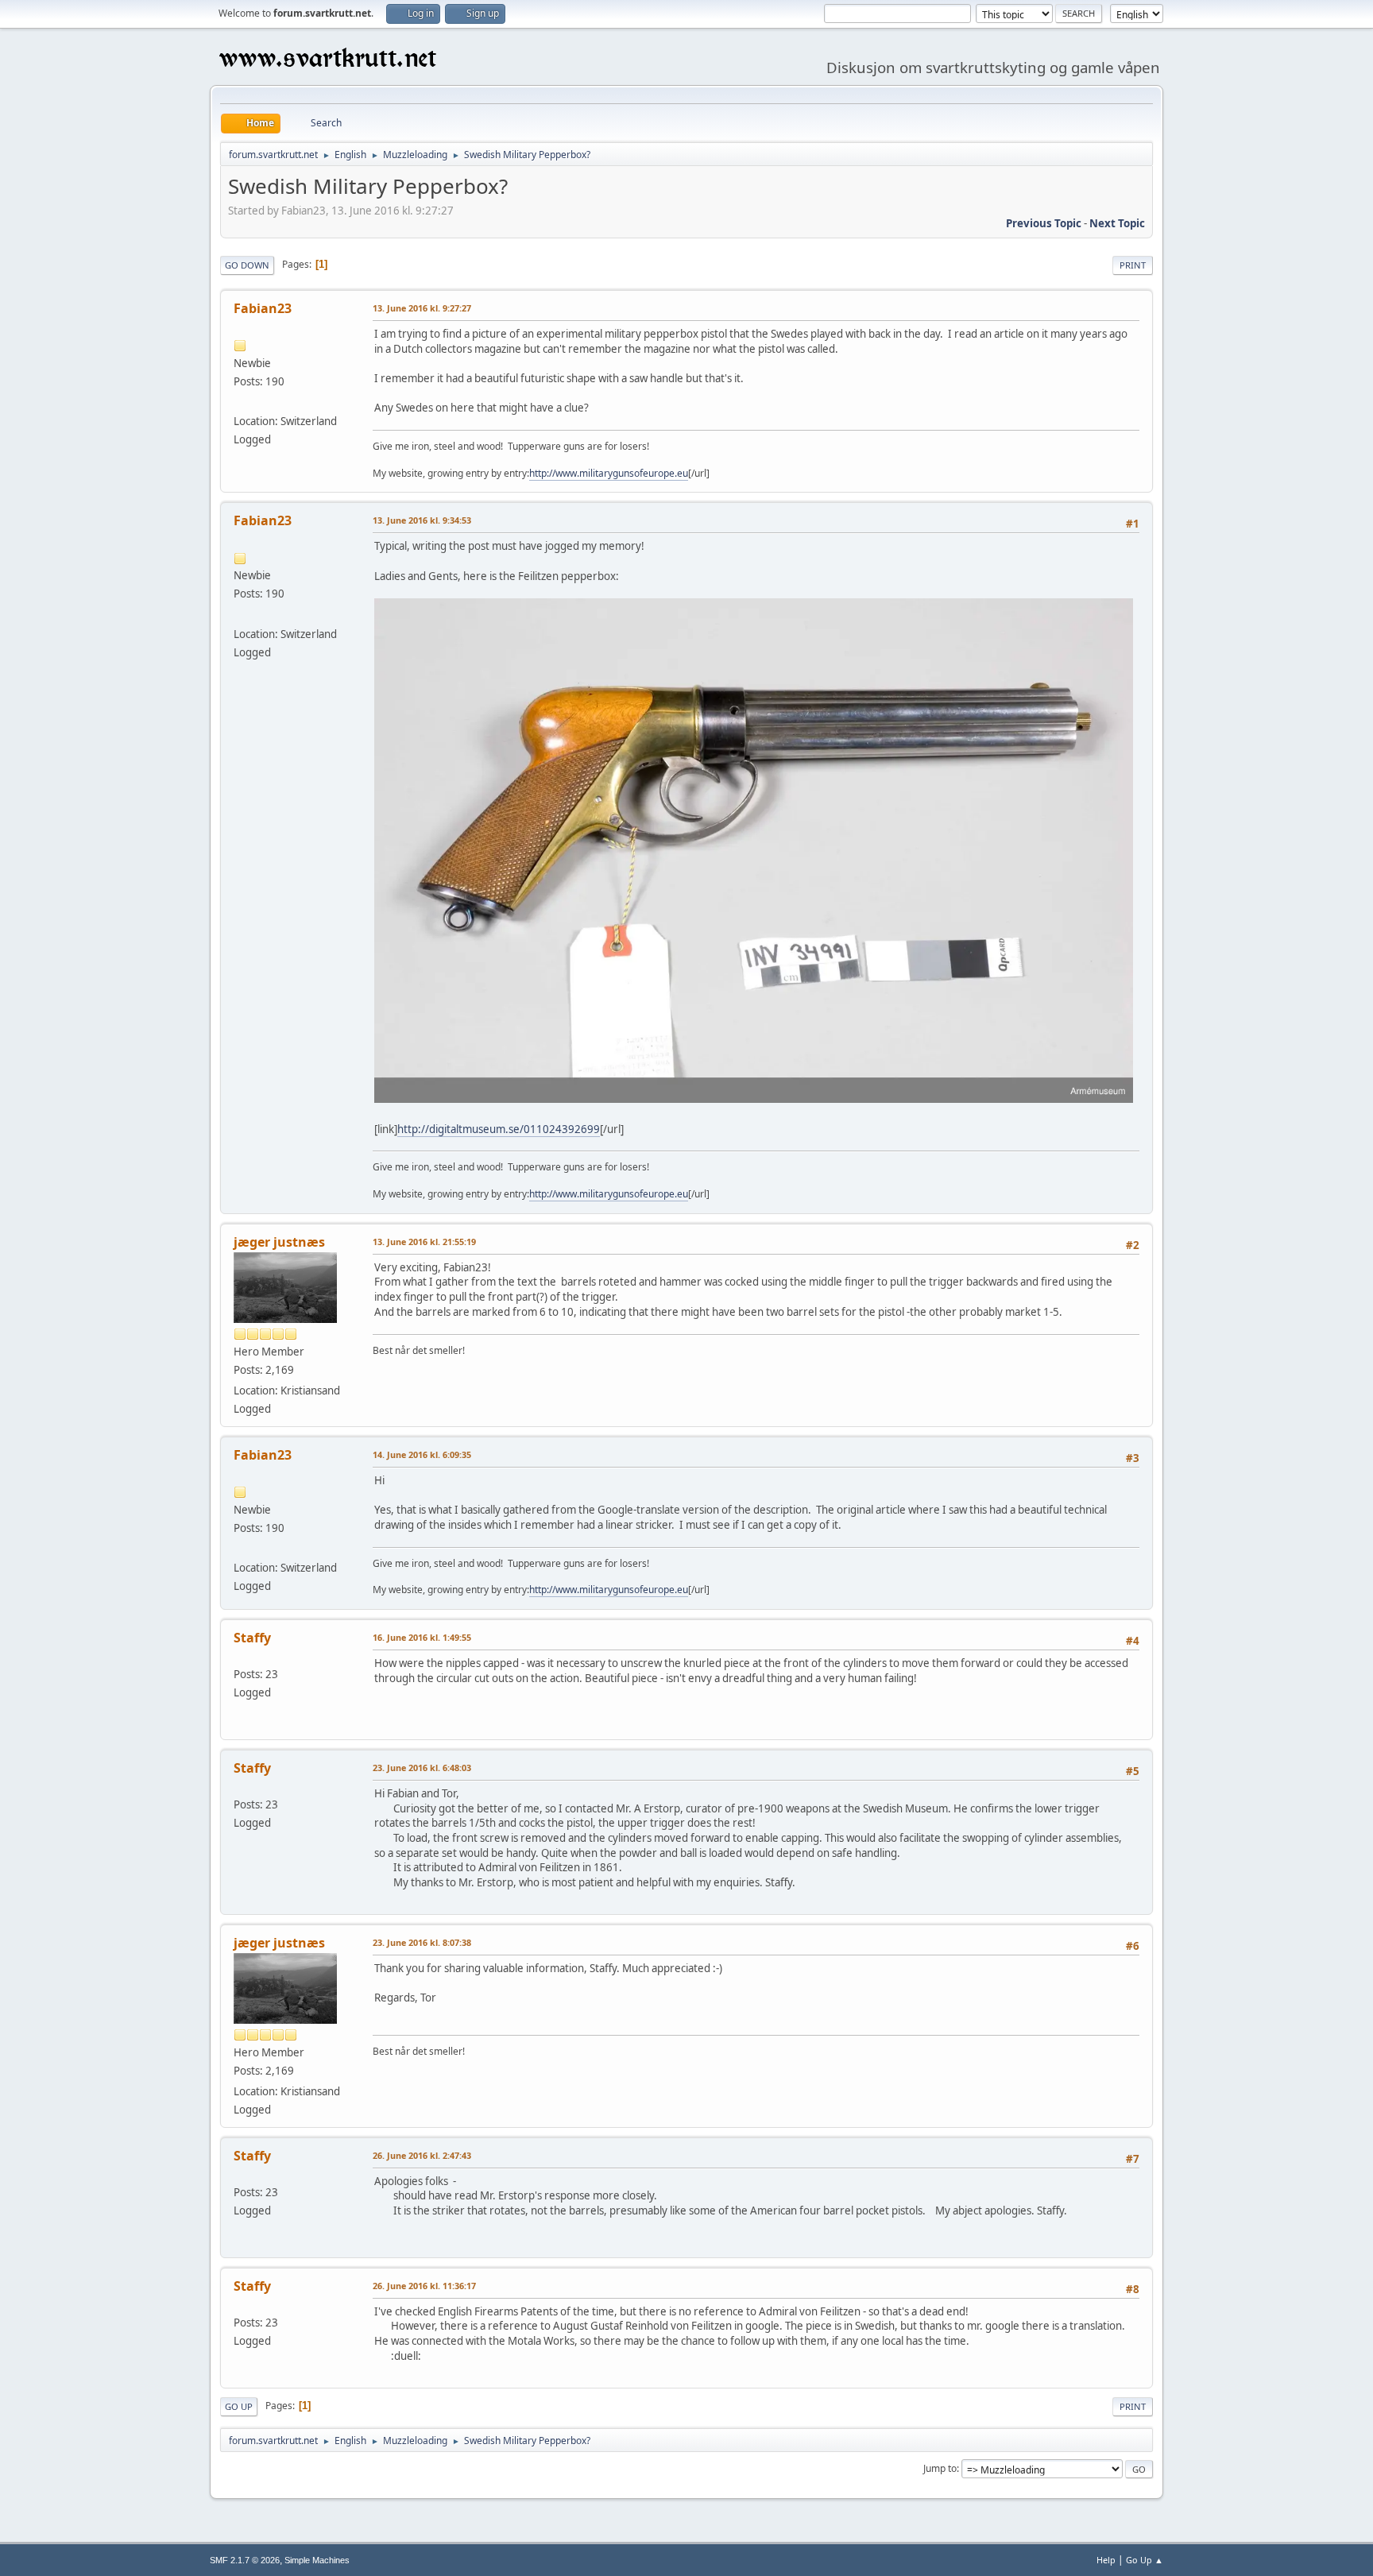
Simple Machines (317, 2560)
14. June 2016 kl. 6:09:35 (422, 1454)
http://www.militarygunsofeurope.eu (609, 473)
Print (1133, 265)
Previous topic (1044, 223)
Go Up (239, 2406)
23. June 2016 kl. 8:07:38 (422, 1942)
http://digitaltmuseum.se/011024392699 (499, 1129)
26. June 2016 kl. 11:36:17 (424, 2286)
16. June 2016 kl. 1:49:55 (422, 1637)
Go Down (247, 265)
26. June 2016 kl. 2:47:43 (422, 2155)
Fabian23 (263, 308)
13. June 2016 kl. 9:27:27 (422, 308)
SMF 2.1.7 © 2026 (245, 2560)
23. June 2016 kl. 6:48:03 (422, 1768)
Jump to (940, 2468)
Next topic (1117, 223)
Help (1106, 2560)
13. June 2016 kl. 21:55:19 (424, 1242)
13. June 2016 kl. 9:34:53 (422, 520)
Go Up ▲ (1145, 2560)
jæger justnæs (279, 1242)
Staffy (252, 1638)
